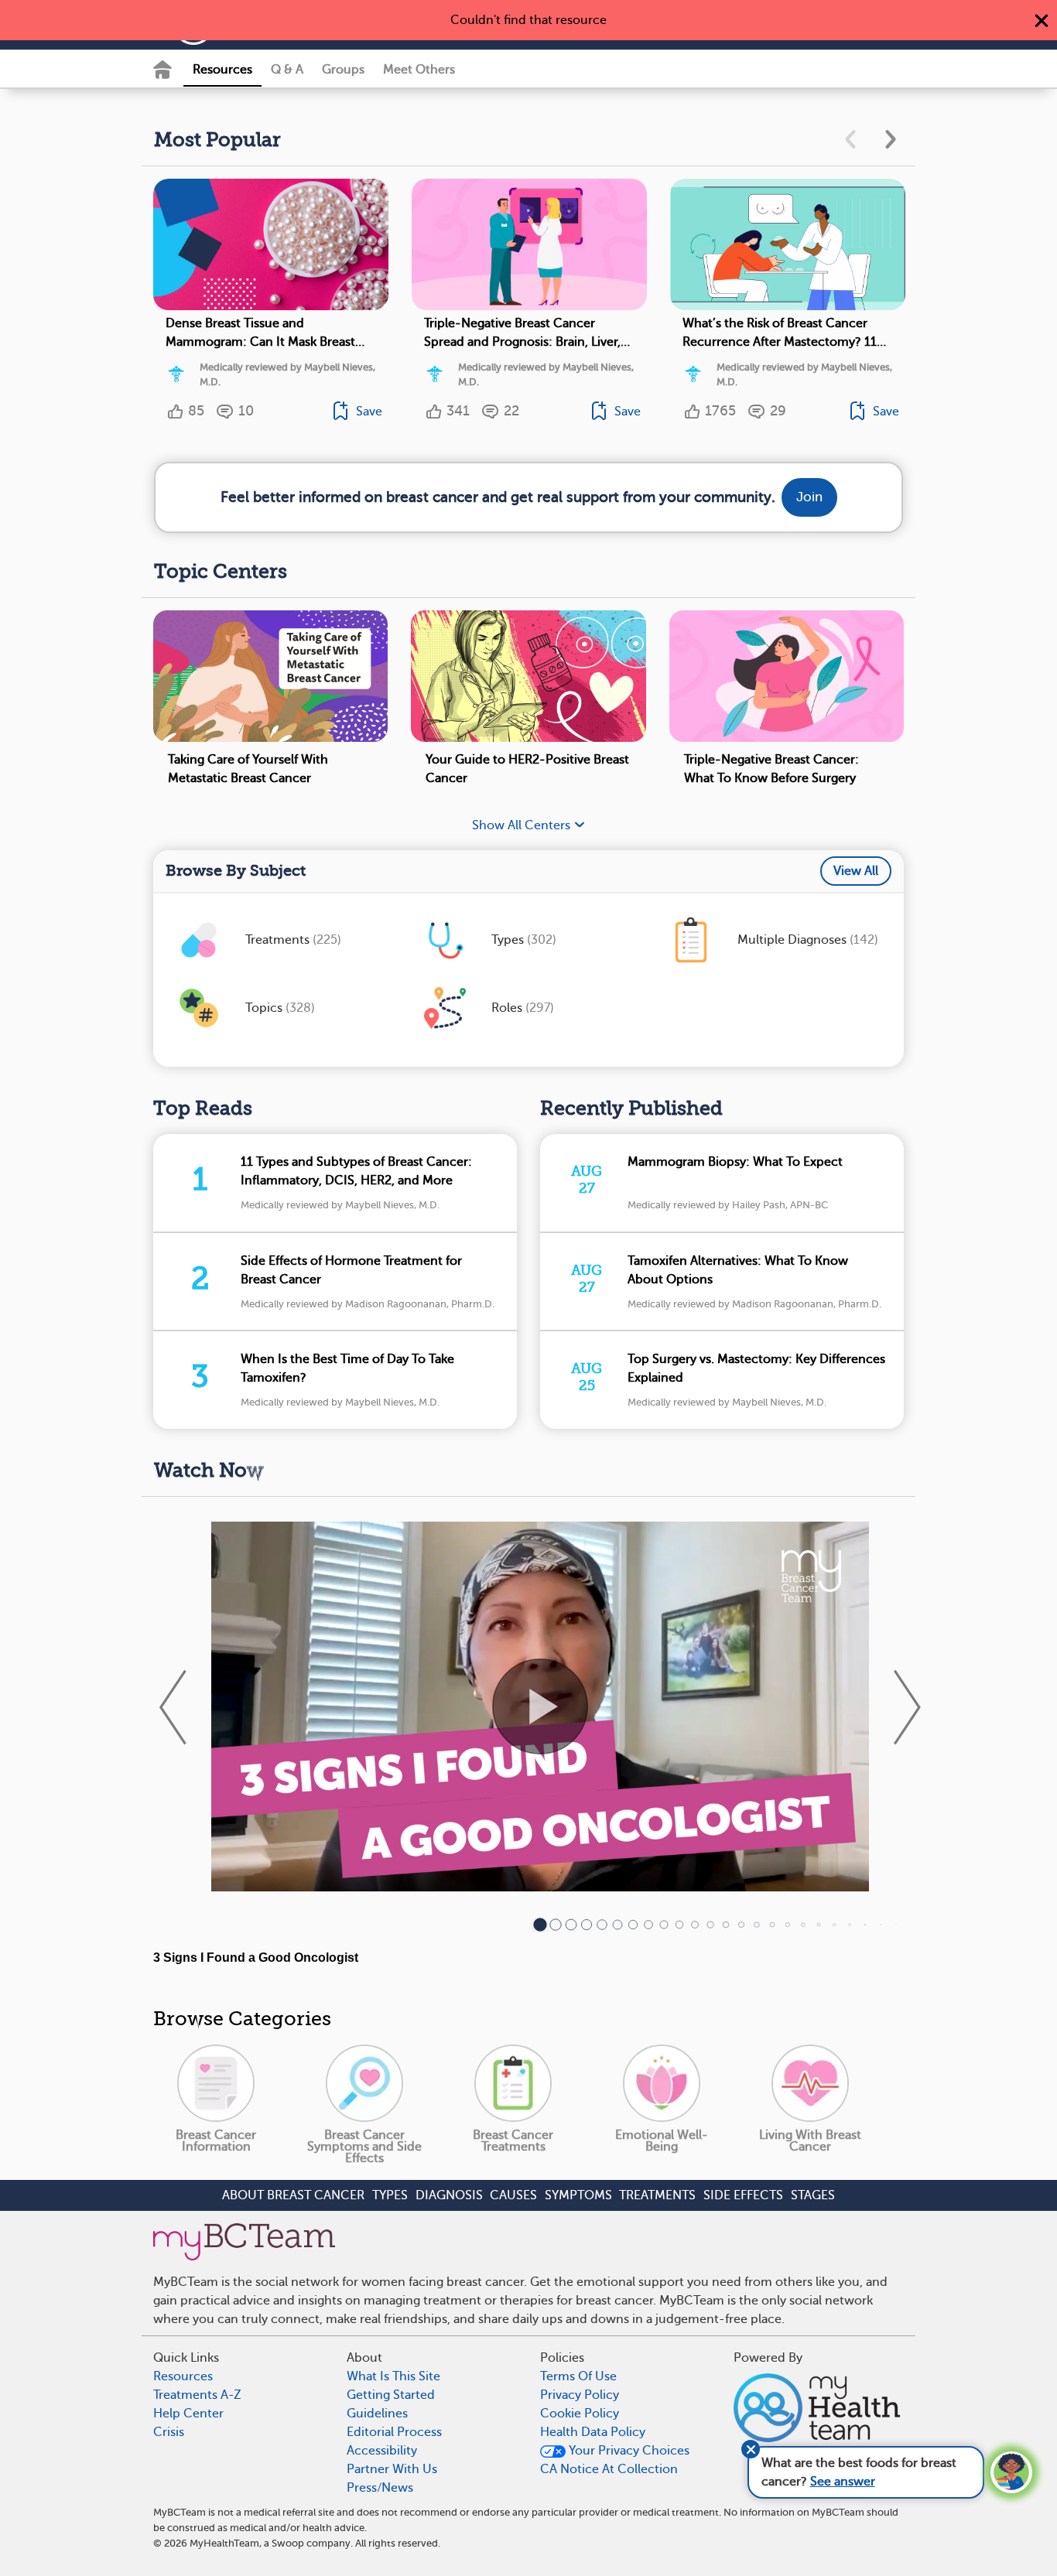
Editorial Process (394, 2432)
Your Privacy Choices (628, 2451)
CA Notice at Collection (609, 2469)
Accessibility (382, 2451)
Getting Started (391, 2395)
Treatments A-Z (197, 2395)
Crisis (169, 2432)
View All (856, 871)
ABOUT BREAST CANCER (293, 2195)
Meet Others (419, 70)
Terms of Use (578, 2376)
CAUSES (513, 2195)
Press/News (380, 2488)
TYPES (390, 2195)
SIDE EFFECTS (743, 2195)
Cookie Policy (580, 2414)
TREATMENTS (657, 2195)
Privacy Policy (580, 2395)
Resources (222, 70)
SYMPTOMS (578, 2195)
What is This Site (393, 2376)
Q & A (287, 70)
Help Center (188, 2414)
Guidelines (377, 2414)
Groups (343, 70)
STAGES (813, 2195)
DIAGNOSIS (449, 2195)
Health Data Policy (593, 2432)
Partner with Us (392, 2469)
